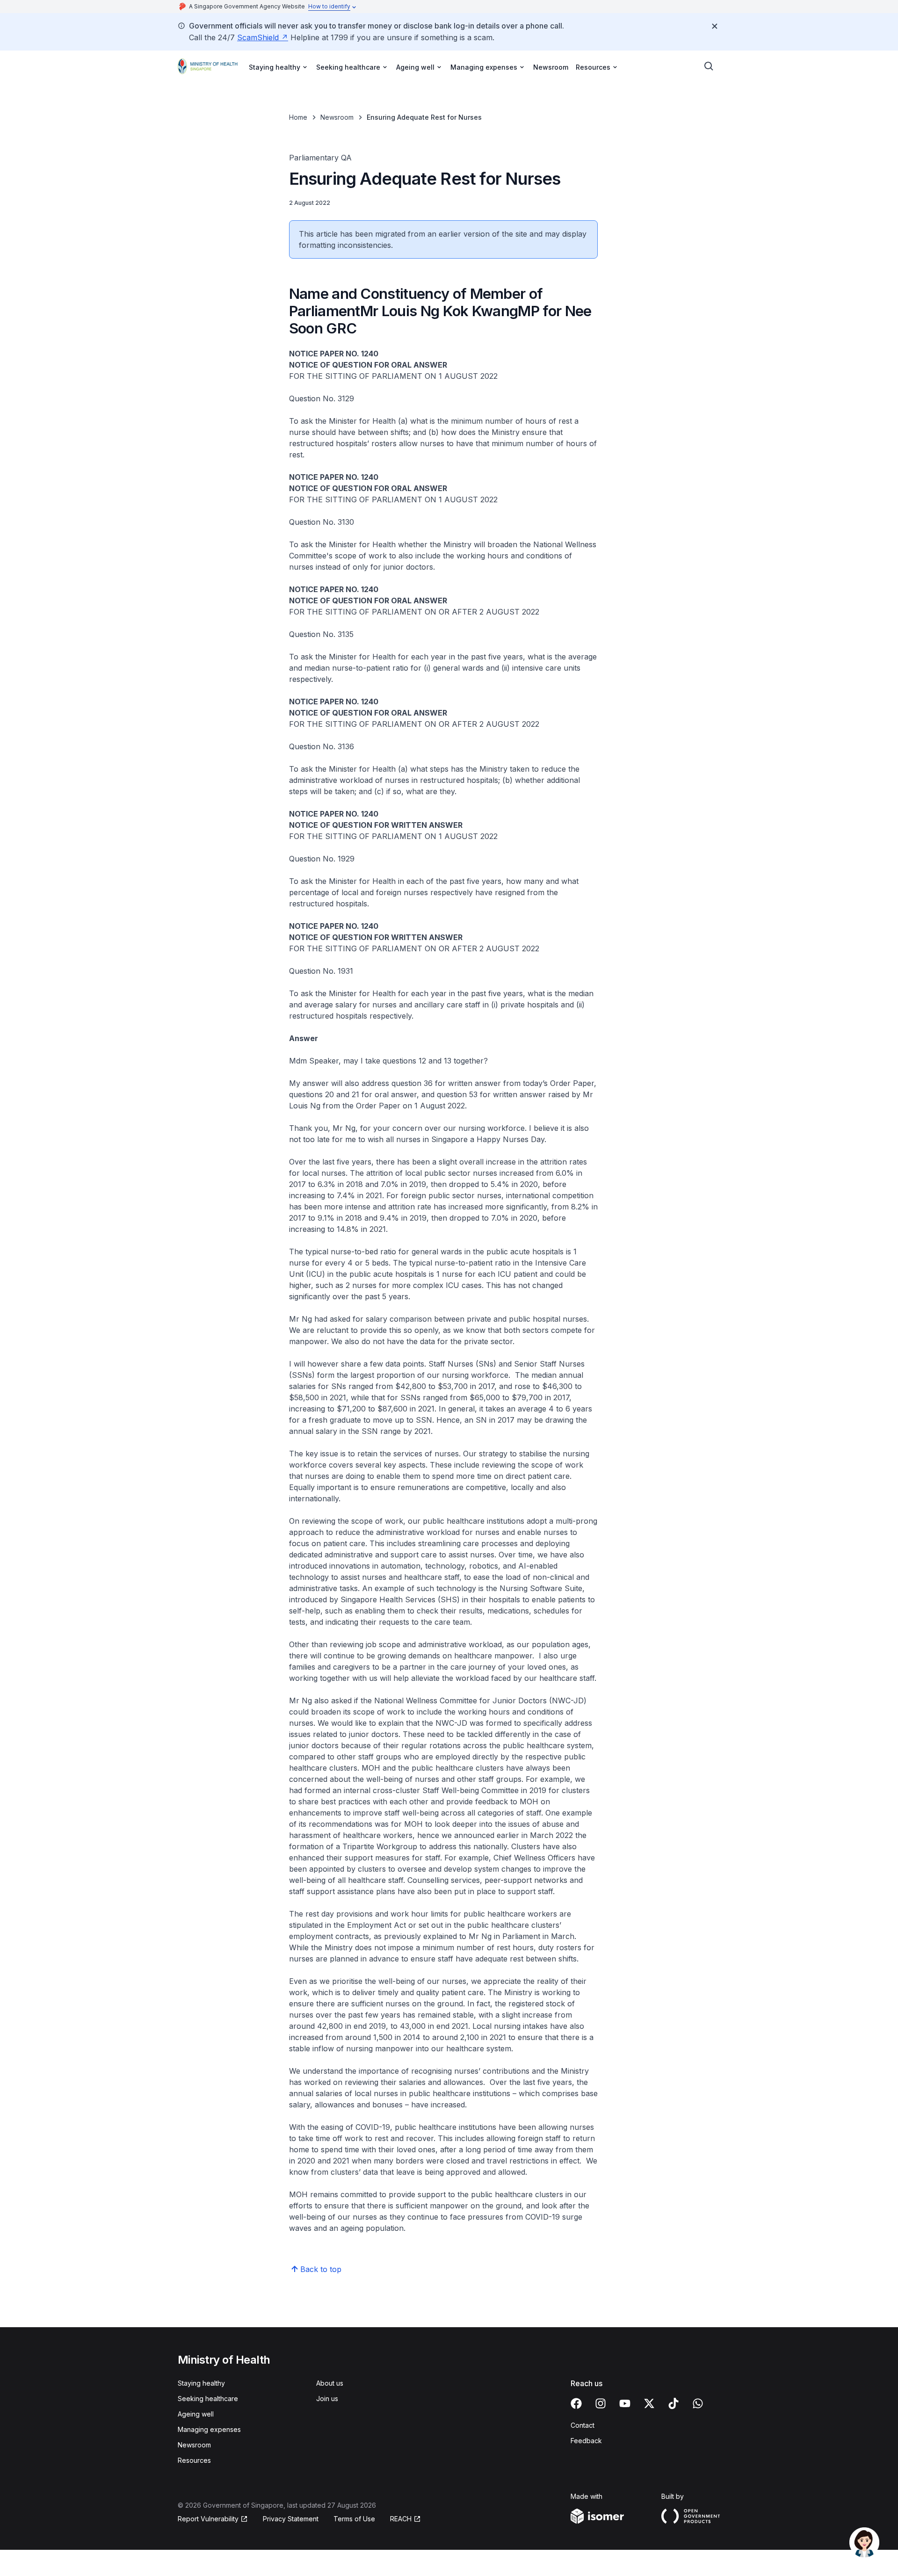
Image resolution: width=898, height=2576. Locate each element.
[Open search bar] (709, 66)
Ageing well (196, 2414)
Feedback (586, 2441)
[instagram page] (601, 2403)
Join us (327, 2399)
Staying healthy (201, 2383)
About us (330, 2383)
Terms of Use (354, 2519)
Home (298, 117)
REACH (401, 2519)
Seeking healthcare (208, 2399)
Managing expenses (209, 2429)
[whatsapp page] (698, 2403)
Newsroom (551, 67)
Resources (194, 2460)
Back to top (321, 2269)
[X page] (649, 2403)
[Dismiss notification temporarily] (715, 26)
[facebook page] (576, 2403)
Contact (583, 2425)
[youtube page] (625, 2403)
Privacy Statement (291, 2519)
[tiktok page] (673, 2403)
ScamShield (258, 37)
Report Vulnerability (208, 2519)
